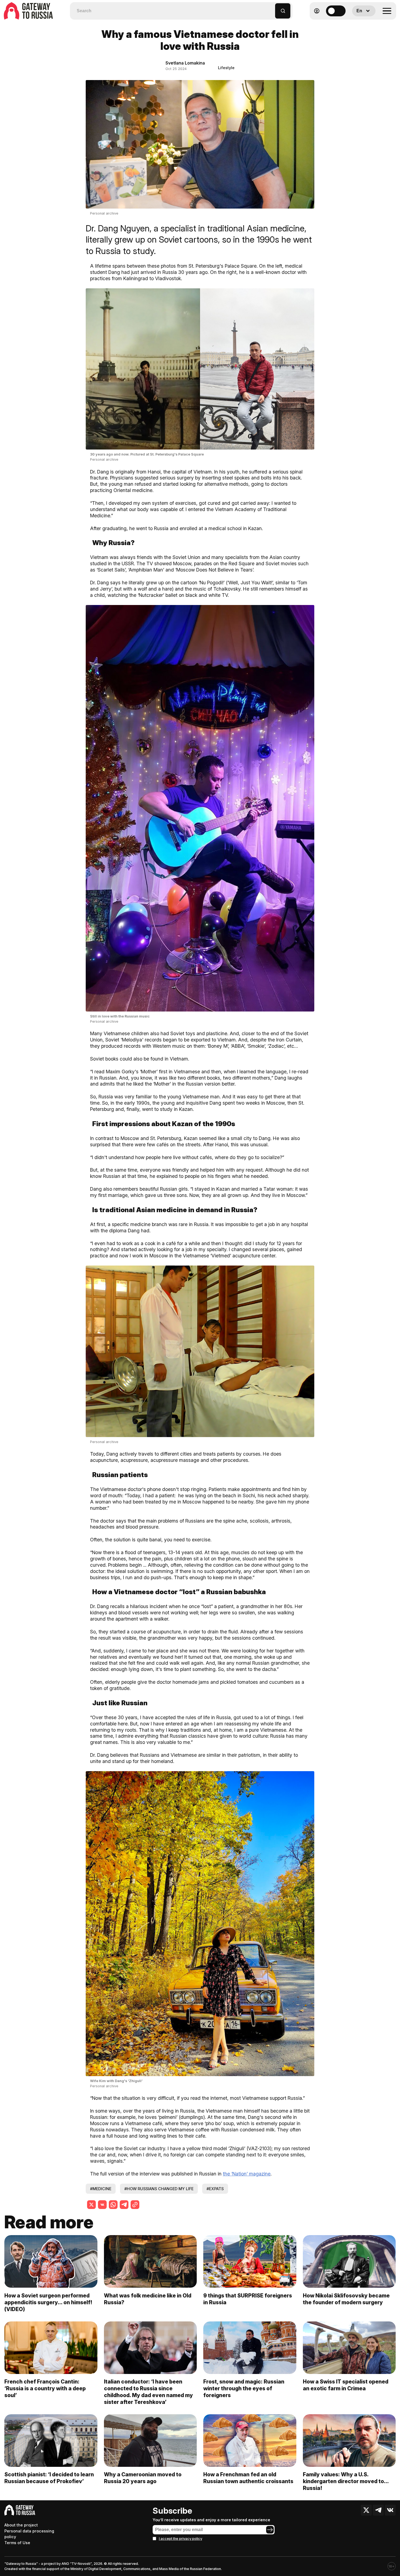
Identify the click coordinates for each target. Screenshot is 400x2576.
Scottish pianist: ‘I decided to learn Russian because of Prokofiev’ (49, 2478)
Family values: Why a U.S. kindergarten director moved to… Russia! (346, 2481)
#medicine (101, 2189)
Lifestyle (226, 68)
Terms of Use (17, 2543)
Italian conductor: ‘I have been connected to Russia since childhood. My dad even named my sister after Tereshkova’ (148, 2392)
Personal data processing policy (29, 2534)
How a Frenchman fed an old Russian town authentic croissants (248, 2478)
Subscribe (172, 2511)
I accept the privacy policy (181, 2539)
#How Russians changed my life (159, 2189)
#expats (215, 2189)
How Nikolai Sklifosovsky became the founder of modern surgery (346, 2299)
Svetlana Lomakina (185, 63)
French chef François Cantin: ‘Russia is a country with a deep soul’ (45, 2388)
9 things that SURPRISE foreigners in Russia (248, 2299)
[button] (271, 8)
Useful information (357, 24)
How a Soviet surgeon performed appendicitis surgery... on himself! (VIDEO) (48, 2302)
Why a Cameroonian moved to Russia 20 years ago (143, 2478)
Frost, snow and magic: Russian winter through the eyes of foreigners (244, 2388)
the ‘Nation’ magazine (247, 2174)
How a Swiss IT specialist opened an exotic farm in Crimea (346, 2385)
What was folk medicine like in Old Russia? (148, 2299)
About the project (21, 2525)
